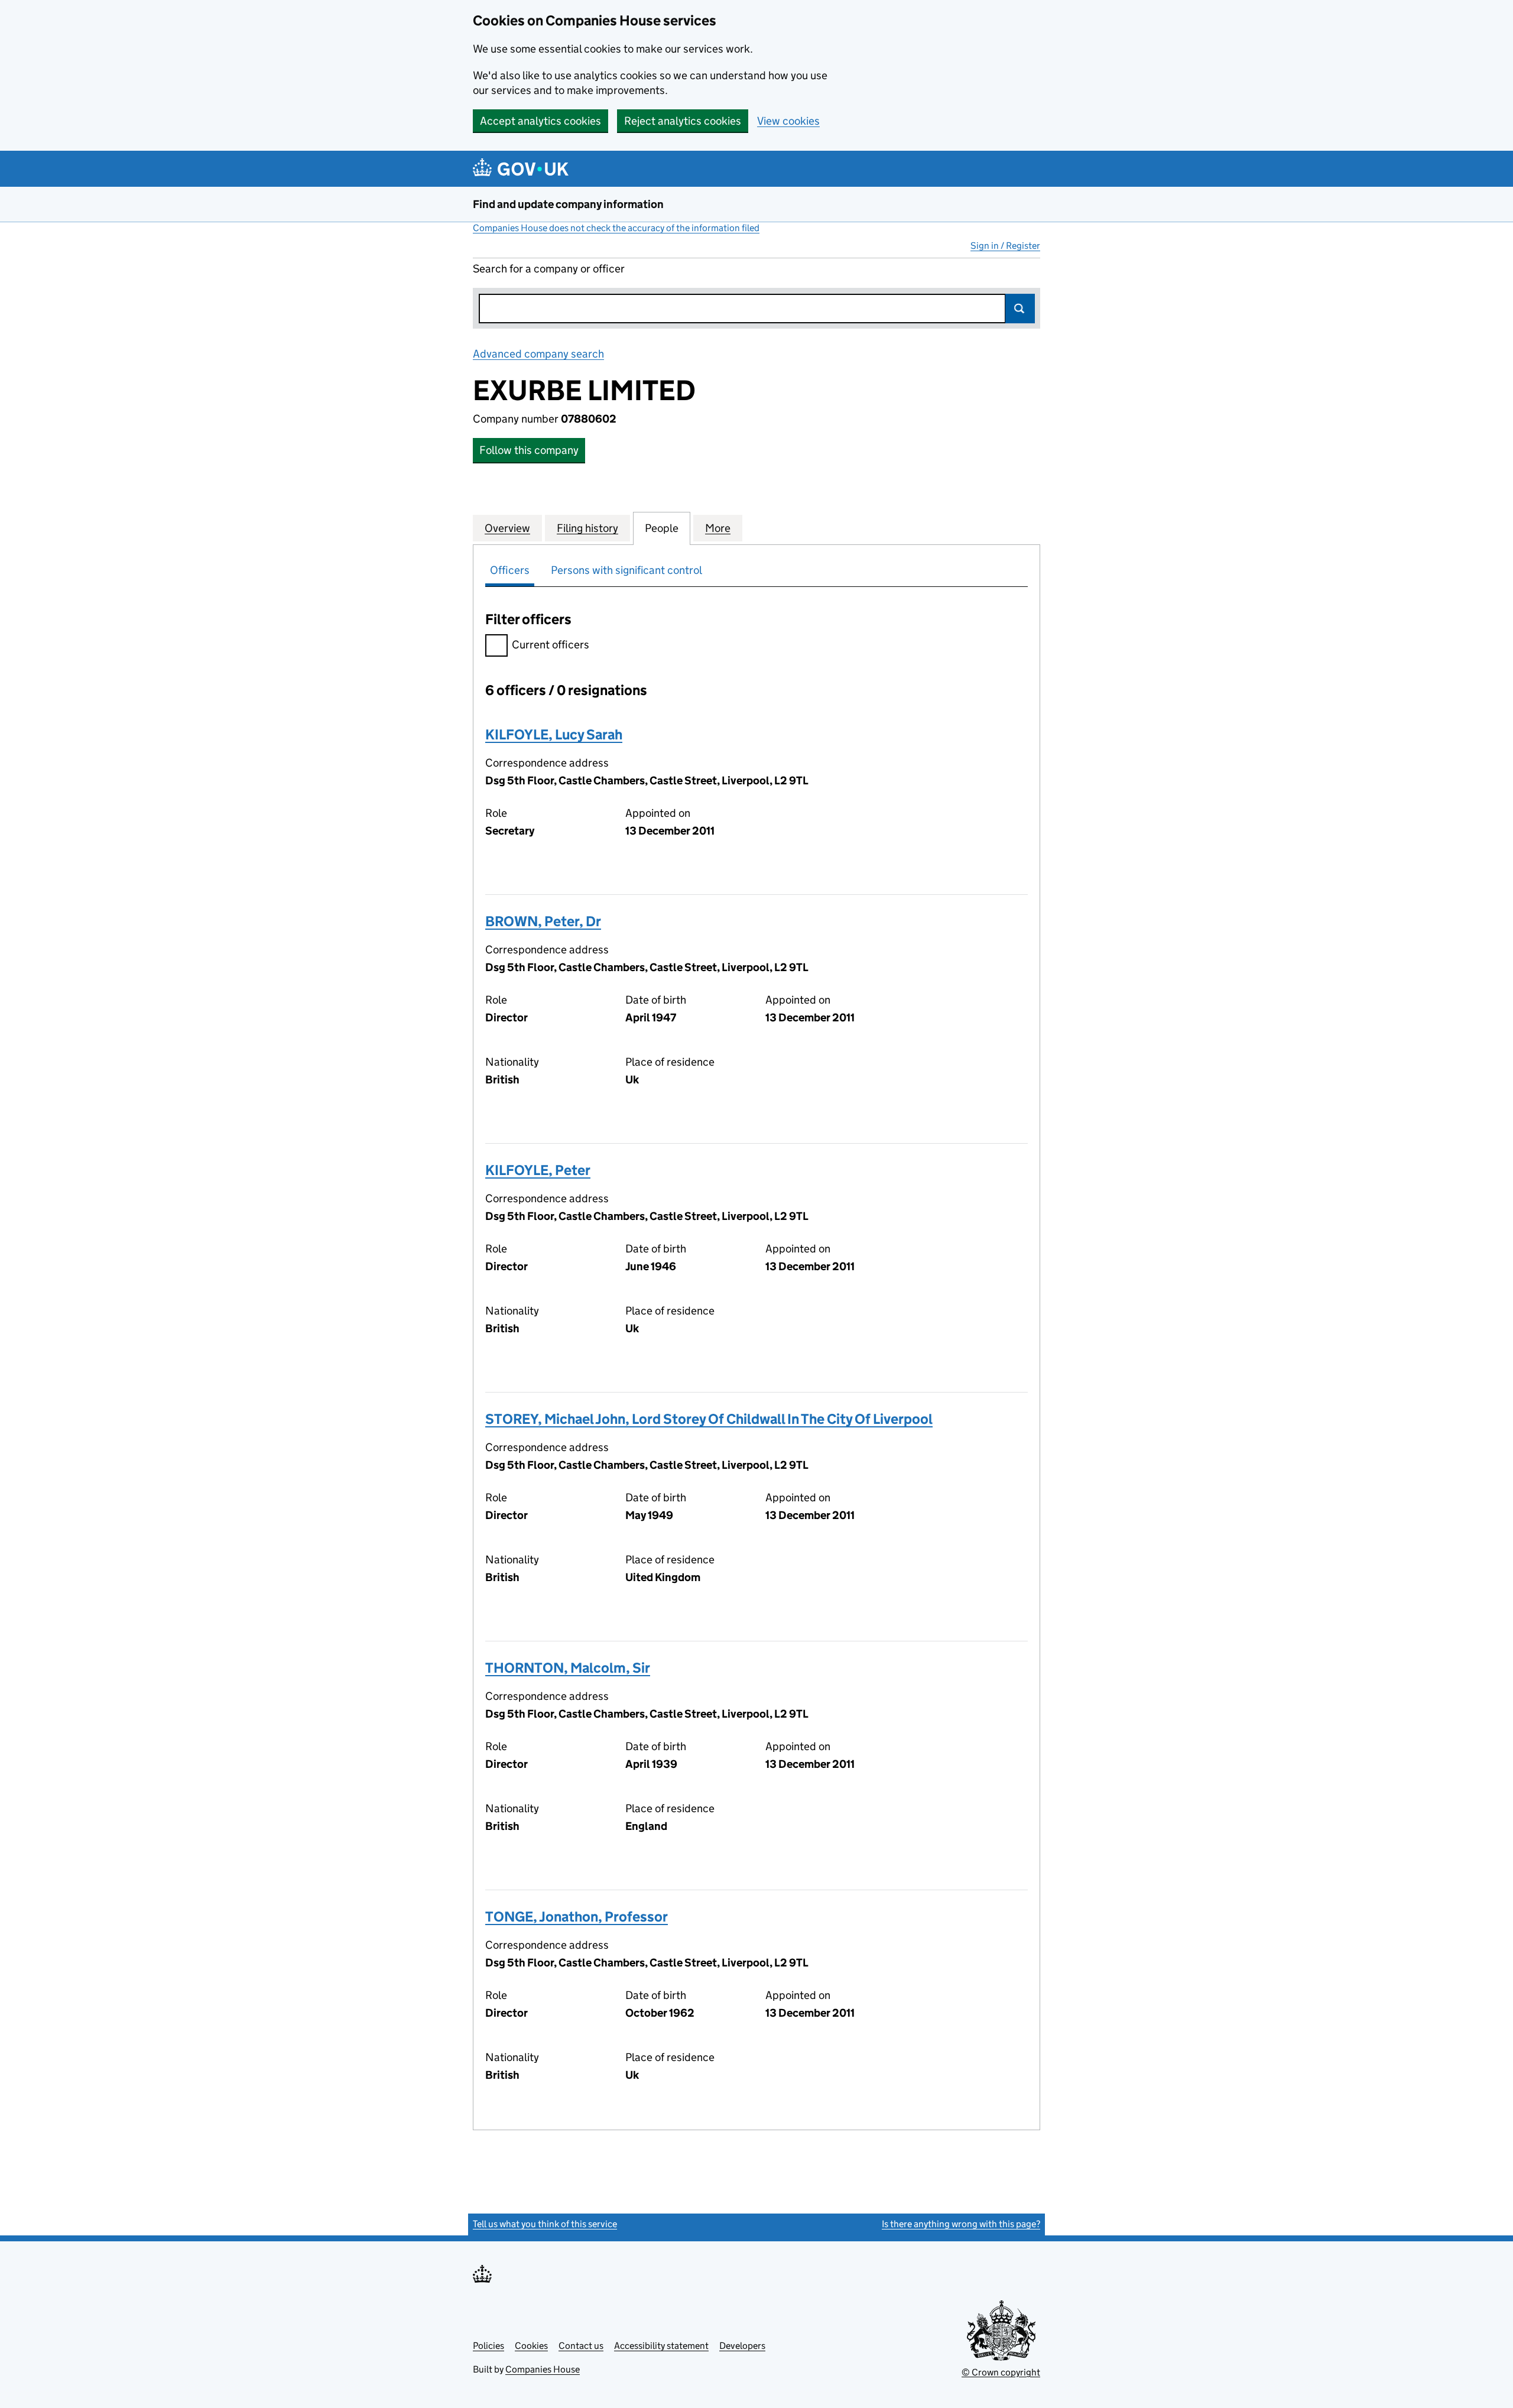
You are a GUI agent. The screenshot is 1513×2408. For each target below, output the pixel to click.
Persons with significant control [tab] (626, 570)
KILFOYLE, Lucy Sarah (554, 734)
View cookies (788, 121)
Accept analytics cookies (540, 121)
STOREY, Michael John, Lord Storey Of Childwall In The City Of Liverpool (709, 1419)
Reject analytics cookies (683, 121)
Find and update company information (568, 204)
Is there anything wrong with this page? (961, 2224)
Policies (488, 2346)
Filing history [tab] (587, 528)
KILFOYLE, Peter (538, 1170)
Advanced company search (538, 354)
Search (1020, 309)
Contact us (581, 2346)
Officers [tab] (510, 570)
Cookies (531, 2346)
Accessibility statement (661, 2346)
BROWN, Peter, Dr (543, 921)
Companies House (543, 2369)
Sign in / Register (1005, 246)
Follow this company (529, 450)
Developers (742, 2346)
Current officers (551, 645)
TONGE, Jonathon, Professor (577, 1917)
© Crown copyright (1001, 2372)
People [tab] (662, 528)
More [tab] (718, 528)
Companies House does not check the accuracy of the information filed (616, 228)
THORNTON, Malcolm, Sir (568, 1668)
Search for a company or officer (549, 269)
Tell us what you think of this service (545, 2224)
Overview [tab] (507, 528)
